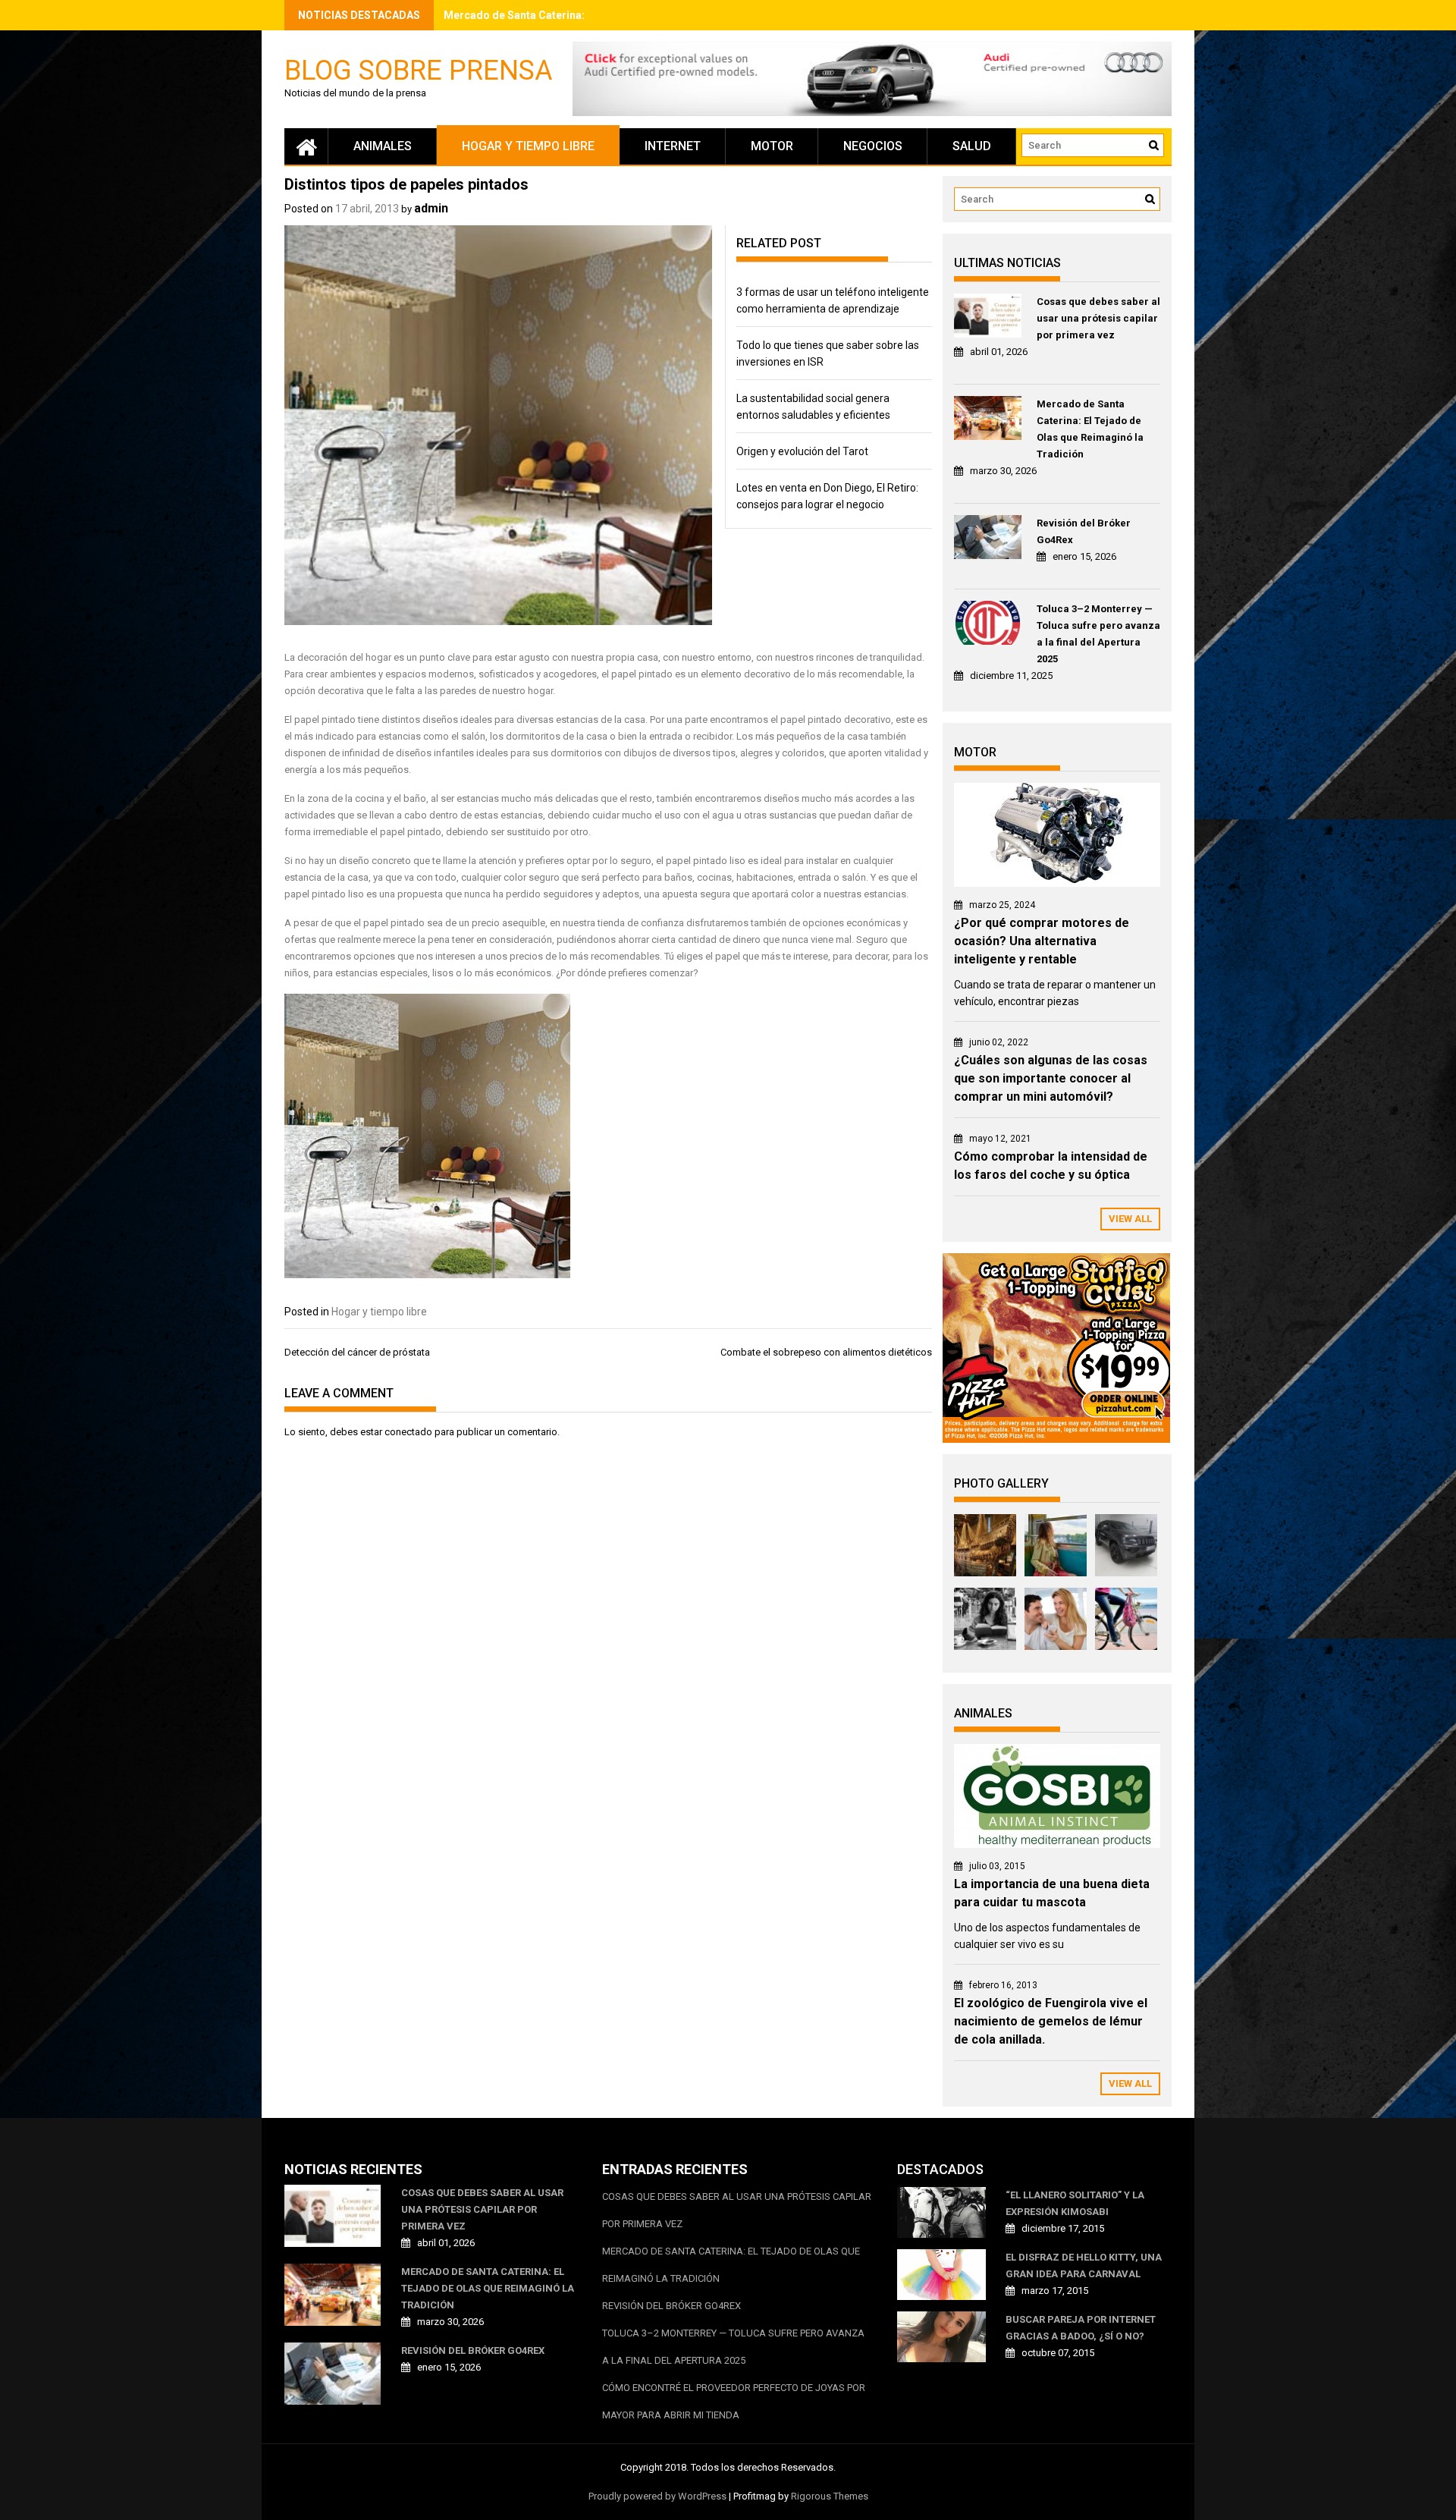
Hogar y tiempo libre (528, 146)
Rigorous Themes (830, 2496)
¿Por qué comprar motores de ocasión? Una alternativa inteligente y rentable (1042, 941)
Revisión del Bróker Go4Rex (1084, 531)
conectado (408, 1432)
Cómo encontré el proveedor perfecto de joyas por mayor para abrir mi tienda (734, 2401)
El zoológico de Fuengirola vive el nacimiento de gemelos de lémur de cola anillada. (1051, 2021)
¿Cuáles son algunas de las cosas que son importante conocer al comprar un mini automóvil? (1051, 1078)
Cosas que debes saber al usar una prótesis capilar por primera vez (1098, 318)
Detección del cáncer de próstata (357, 1352)
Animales (383, 146)
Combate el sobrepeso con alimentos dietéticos (826, 1352)
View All (1130, 1219)
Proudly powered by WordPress (657, 2496)
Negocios (873, 146)
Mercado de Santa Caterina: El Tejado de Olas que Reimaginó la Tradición (1090, 429)
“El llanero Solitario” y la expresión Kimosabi (1075, 2203)
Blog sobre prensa (418, 69)
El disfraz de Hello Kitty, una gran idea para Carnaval (1084, 2265)
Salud (972, 146)
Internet (673, 146)
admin (431, 208)
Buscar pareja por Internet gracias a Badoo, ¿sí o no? (1081, 2328)
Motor (772, 146)
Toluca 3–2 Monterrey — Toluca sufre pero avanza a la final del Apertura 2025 (1098, 634)
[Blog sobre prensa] (306, 146)
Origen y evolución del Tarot (802, 451)
